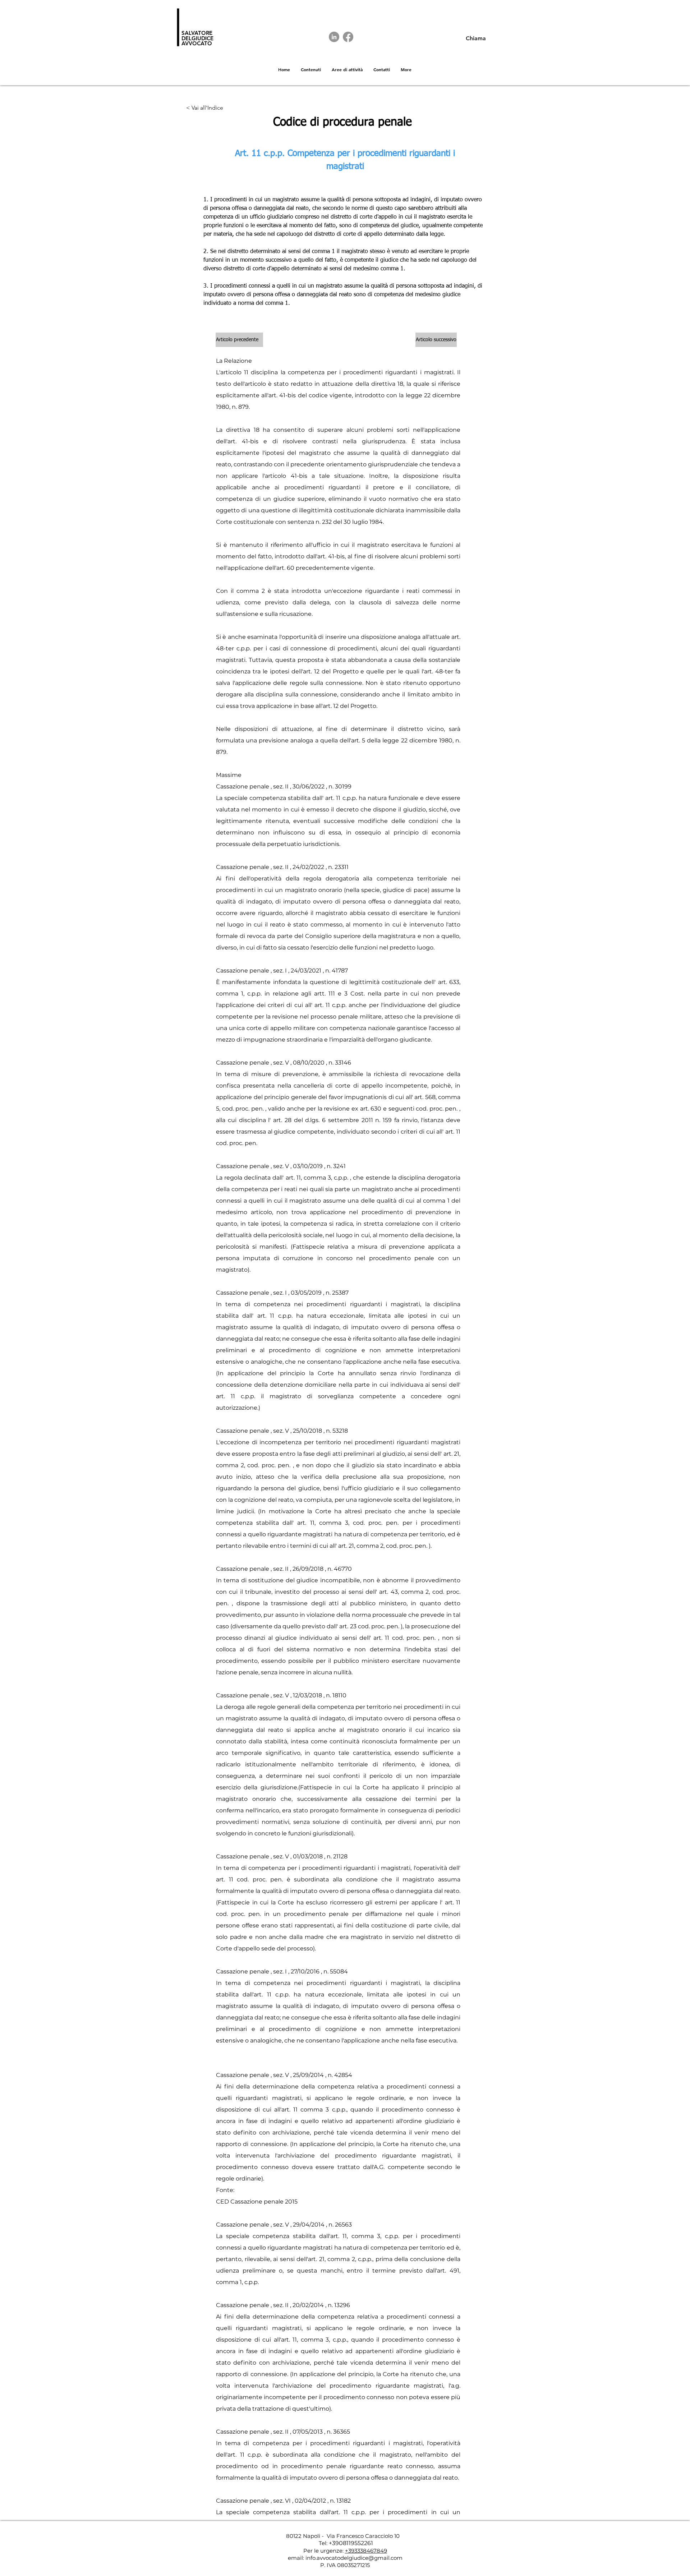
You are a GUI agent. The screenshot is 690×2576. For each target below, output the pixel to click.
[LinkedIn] (334, 37)
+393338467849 (366, 2551)
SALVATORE (197, 33)
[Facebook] (348, 37)
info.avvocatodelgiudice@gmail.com (354, 2558)
